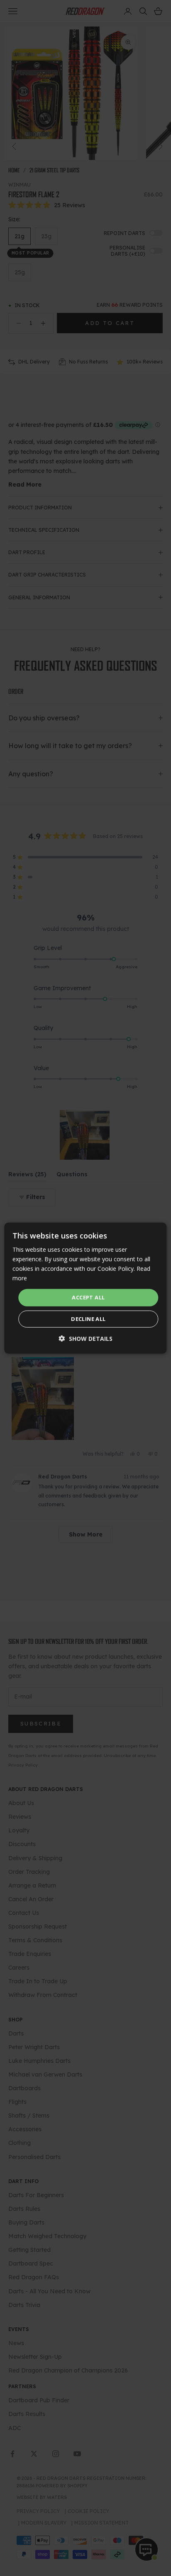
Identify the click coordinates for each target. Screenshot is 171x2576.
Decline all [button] (88, 1319)
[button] (86, 1339)
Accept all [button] (88, 1297)
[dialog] (85, 1288)
